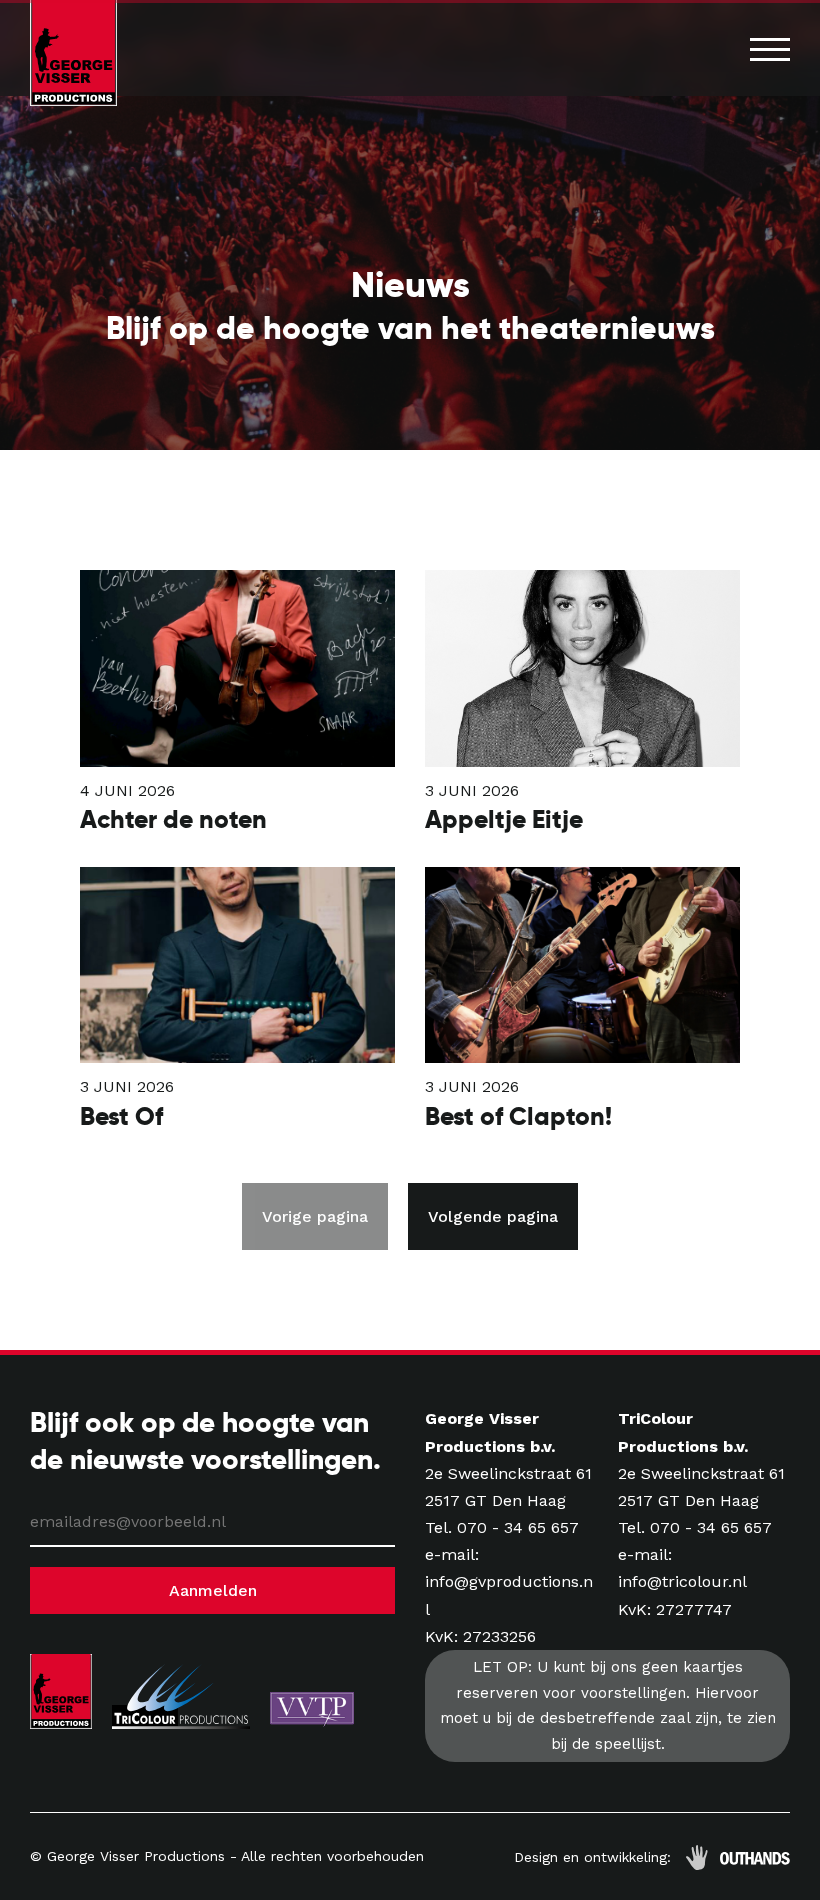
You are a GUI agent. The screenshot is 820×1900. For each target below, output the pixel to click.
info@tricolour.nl (682, 1581)
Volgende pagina (493, 1216)
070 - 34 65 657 (518, 1527)
